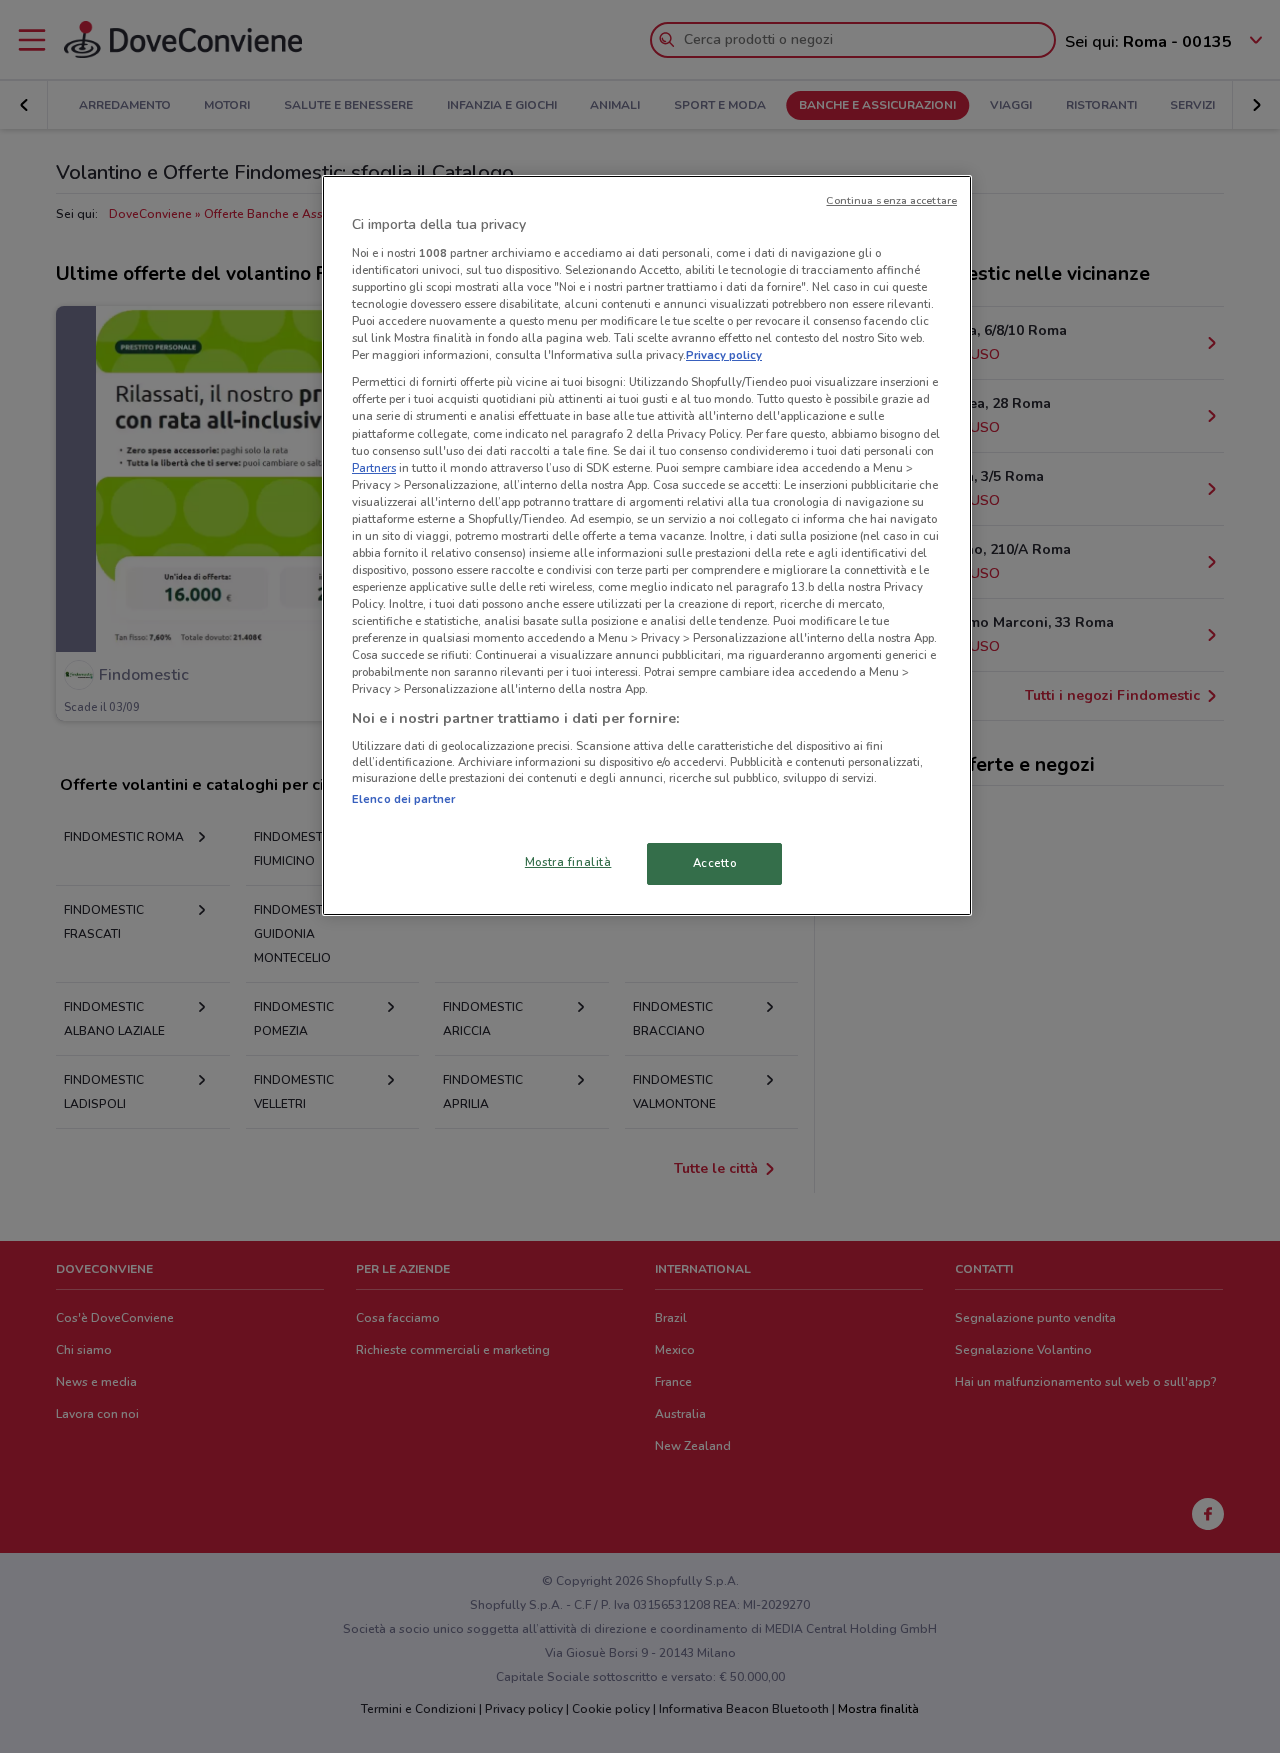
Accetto (715, 863)
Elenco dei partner (403, 799)
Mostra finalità (568, 862)
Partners (374, 468)
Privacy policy (724, 355)
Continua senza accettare (891, 200)
